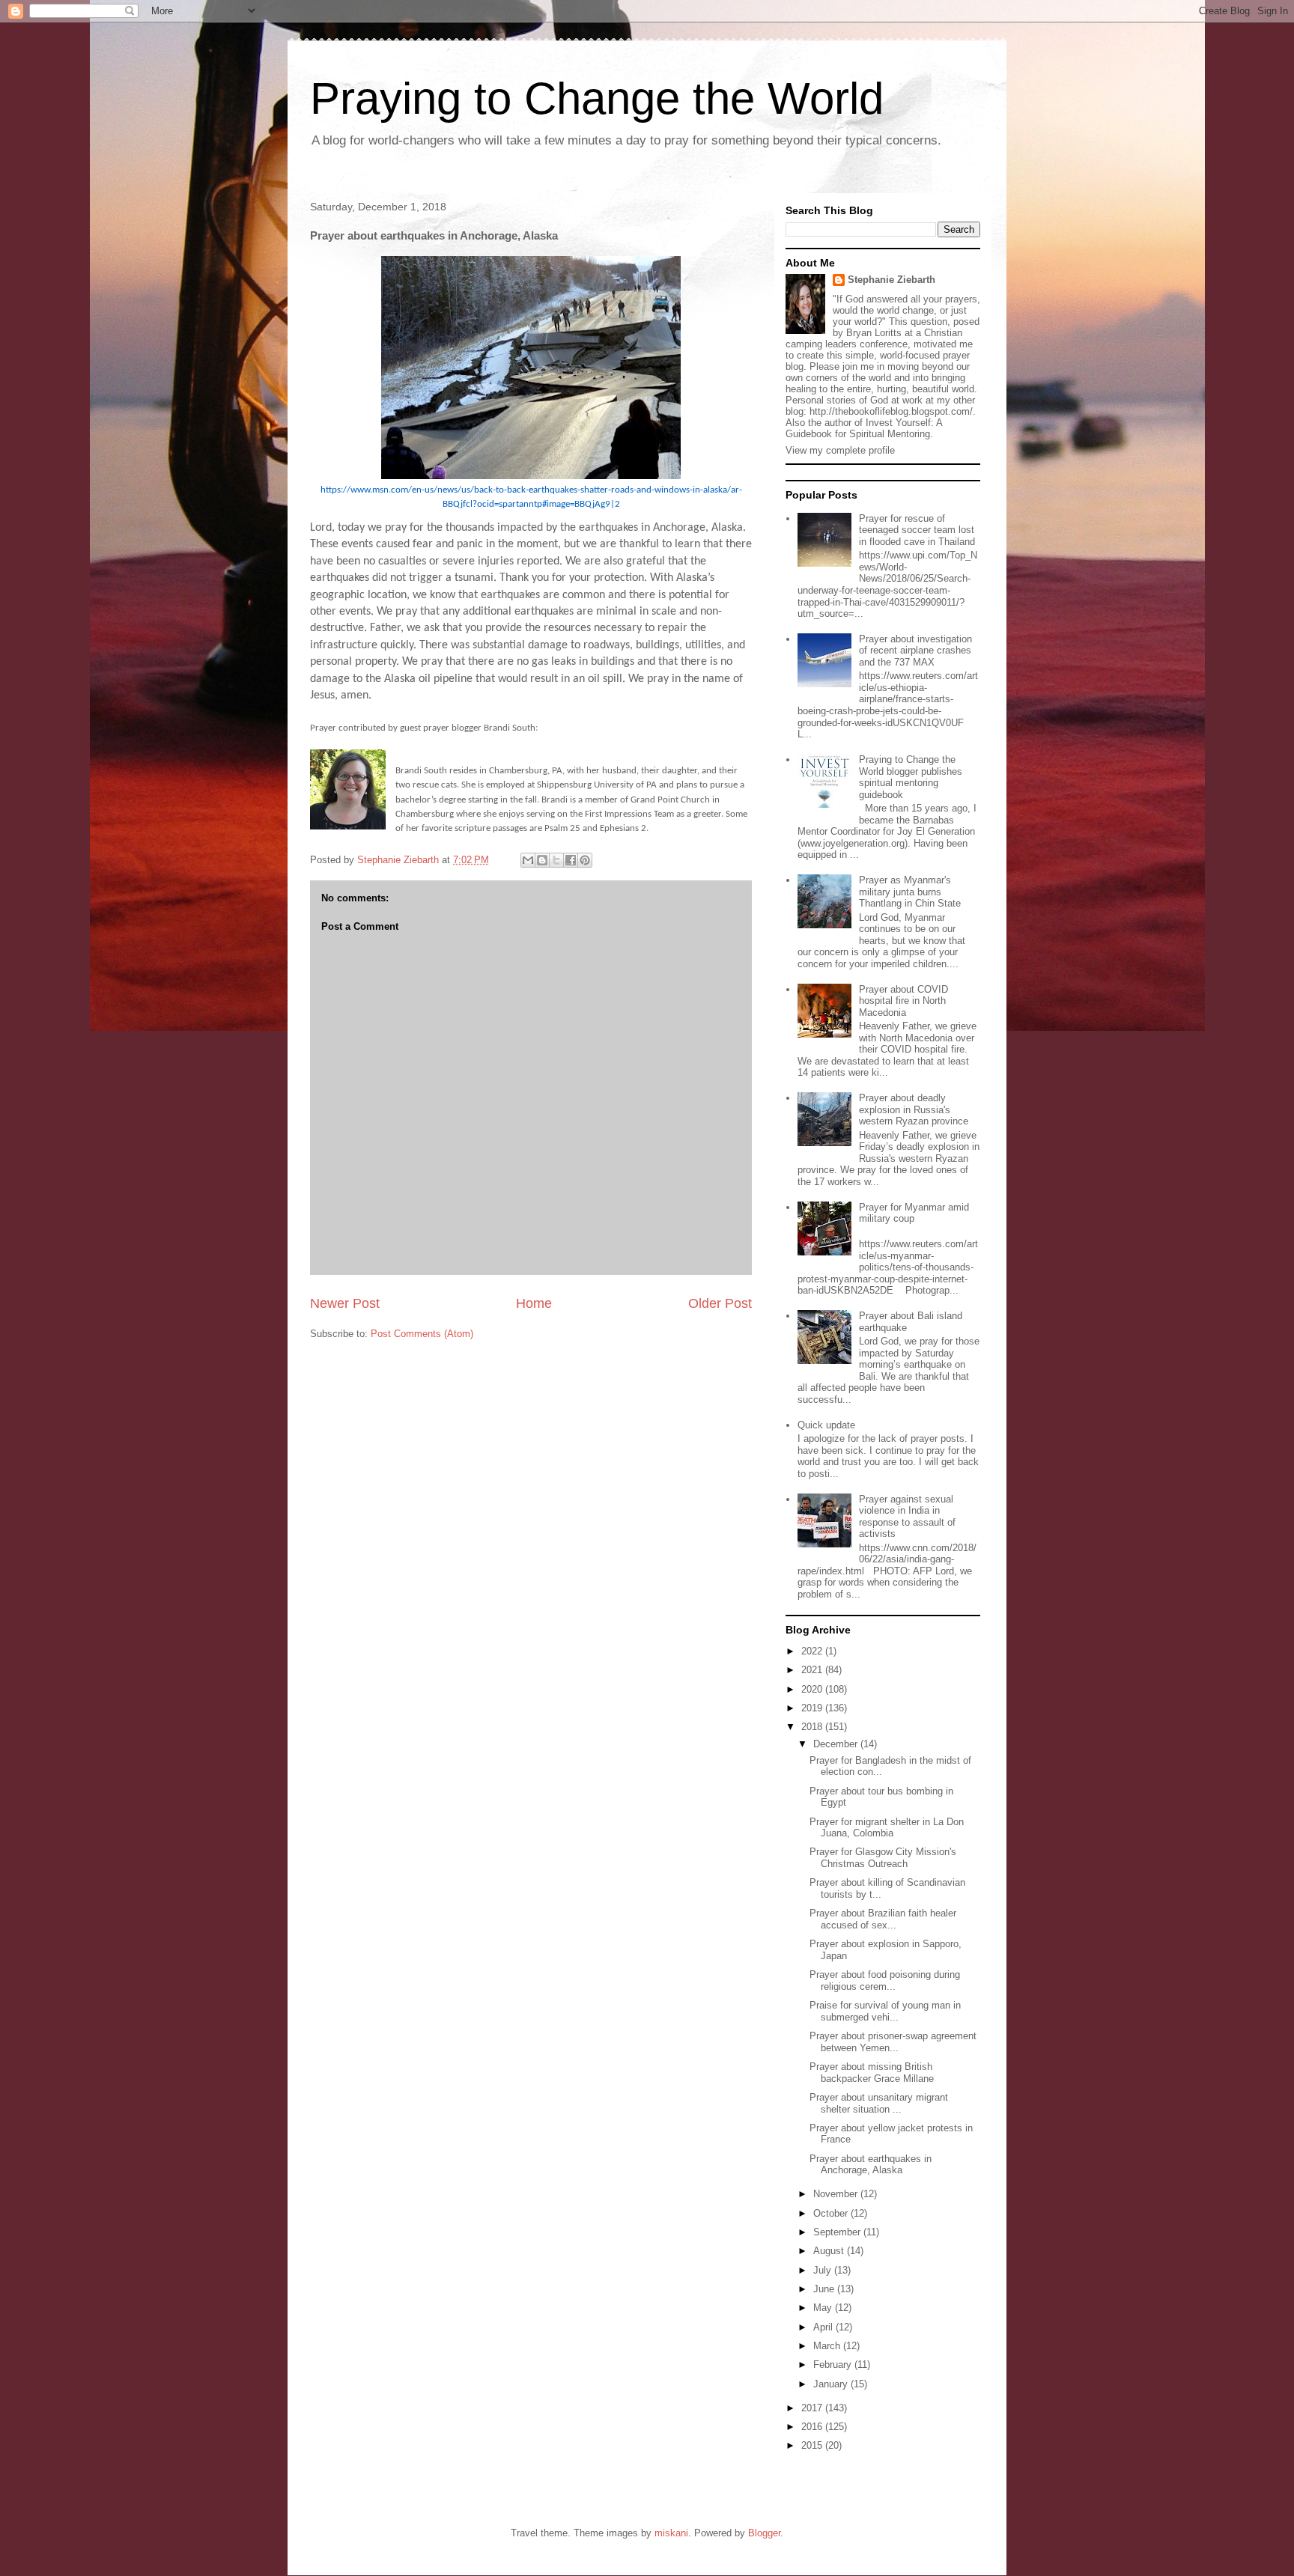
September (838, 2232)
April (824, 2327)
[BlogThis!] (542, 860)
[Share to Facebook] (571, 860)
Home (534, 1303)
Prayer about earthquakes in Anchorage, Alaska (871, 2165)
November (837, 2194)
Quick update (826, 1425)
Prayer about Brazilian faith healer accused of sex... (883, 1919)
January (832, 2384)
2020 (813, 1689)
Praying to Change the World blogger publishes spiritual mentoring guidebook (911, 777)
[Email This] (528, 860)
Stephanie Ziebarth (891, 280)
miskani (671, 2533)
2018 (813, 1727)
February (834, 2365)
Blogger (764, 2533)
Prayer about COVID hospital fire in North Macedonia (903, 1001)
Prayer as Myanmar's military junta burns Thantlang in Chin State (910, 892)
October (832, 2213)
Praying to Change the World (597, 98)
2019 (813, 1708)
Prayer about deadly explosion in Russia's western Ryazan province (914, 1109)
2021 (813, 1670)
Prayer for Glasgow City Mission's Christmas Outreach (883, 1858)
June (825, 2289)
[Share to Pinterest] (585, 860)
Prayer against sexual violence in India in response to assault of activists (907, 1517)
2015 (813, 2445)
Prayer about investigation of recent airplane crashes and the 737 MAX (915, 651)
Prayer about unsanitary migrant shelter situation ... (879, 2103)
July (824, 2270)
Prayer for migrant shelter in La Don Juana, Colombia (887, 1828)
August (830, 2251)
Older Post (720, 1303)
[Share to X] (556, 860)
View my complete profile (840, 450)
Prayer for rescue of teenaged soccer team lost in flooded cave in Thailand (917, 530)
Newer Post (345, 1303)
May (824, 2308)
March (828, 2346)
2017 (813, 2408)
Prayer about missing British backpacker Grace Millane (872, 2073)
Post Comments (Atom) (422, 1334)
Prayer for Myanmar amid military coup (914, 1213)
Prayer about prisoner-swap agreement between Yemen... (893, 2042)
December (837, 1744)
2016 (813, 2427)
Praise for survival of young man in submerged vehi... (885, 2011)
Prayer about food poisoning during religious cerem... (885, 1980)
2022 (813, 1651)
